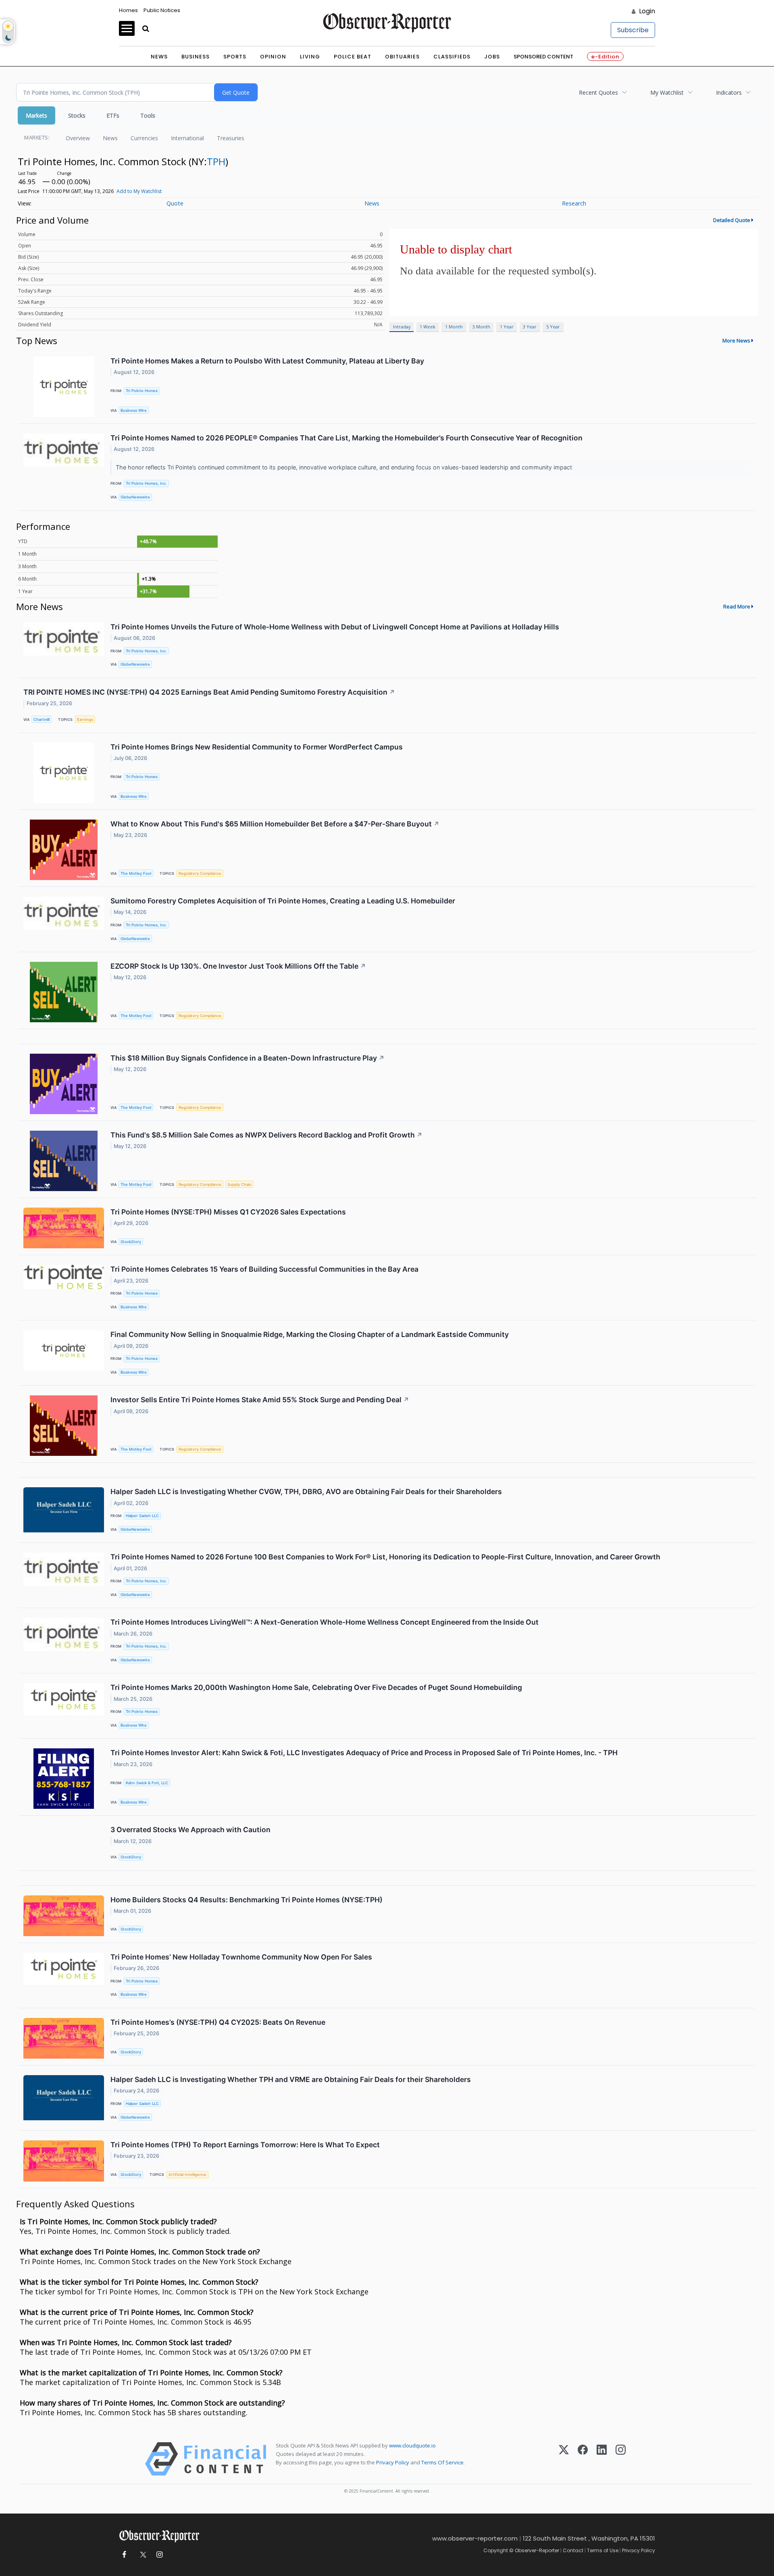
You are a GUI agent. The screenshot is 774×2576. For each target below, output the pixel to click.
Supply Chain (239, 1184)
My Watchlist (667, 92)
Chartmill (42, 719)
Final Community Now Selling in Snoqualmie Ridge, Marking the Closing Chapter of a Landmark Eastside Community (310, 1334)
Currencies (144, 138)
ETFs (113, 115)
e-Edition (605, 57)
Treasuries (231, 138)
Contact (573, 2550)
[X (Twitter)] (564, 2459)
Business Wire (134, 410)
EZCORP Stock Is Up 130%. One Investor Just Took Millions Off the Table (238, 966)
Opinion (273, 57)
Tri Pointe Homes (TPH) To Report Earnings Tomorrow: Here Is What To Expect (245, 2145)
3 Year (530, 327)
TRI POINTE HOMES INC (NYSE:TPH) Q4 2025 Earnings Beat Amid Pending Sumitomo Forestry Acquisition (209, 692)
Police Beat (353, 57)
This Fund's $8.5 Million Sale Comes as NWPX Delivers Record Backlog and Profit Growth (266, 1135)
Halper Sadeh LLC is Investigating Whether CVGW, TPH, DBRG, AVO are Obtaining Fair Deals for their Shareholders (306, 1491)
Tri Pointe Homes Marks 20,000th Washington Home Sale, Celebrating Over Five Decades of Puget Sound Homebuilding (316, 1687)
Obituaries (402, 57)
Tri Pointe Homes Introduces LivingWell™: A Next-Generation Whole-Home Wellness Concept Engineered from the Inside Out (325, 1622)
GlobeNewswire (135, 497)
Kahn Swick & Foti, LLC (147, 1783)
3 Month (481, 327)
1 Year (507, 327)
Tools (148, 115)
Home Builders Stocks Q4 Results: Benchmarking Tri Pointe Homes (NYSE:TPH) (247, 1900)
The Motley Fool (136, 873)
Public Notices (162, 10)
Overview (78, 138)
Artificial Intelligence (187, 2174)
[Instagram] (621, 2459)
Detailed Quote (732, 220)
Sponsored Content (543, 57)
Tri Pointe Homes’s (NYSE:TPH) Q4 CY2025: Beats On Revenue (218, 2022)
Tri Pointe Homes (142, 391)
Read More (737, 606)
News (159, 57)
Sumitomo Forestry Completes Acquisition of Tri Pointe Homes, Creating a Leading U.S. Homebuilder (283, 901)
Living (310, 57)
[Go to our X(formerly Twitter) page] (142, 2555)
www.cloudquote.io (412, 2445)
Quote (175, 203)
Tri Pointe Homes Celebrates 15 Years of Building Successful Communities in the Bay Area (264, 1269)
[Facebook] (583, 2459)
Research (574, 203)
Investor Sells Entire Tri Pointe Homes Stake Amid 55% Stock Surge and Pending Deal (260, 1400)
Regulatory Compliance (200, 873)
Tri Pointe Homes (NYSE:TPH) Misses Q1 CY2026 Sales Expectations (228, 1212)
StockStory (131, 1242)
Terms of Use (603, 2550)
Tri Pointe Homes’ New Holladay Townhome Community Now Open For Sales (241, 1957)
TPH (216, 161)
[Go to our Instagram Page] (159, 2555)
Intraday (402, 327)
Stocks (77, 115)
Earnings (85, 719)
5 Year (553, 327)
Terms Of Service (442, 2462)
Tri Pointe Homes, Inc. (146, 483)
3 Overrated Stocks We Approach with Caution (190, 1830)
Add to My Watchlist (139, 191)
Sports (235, 57)
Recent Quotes (598, 92)
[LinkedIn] (602, 2459)
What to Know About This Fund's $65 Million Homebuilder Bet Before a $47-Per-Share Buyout (275, 824)
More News (736, 340)
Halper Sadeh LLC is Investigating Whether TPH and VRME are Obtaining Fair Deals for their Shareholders (291, 2079)
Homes (128, 10)
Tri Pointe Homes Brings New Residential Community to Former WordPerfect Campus (257, 747)
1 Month (454, 327)
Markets (36, 115)
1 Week (428, 327)
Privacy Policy (393, 2462)
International (187, 138)
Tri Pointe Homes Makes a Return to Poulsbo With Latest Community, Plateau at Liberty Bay (267, 361)
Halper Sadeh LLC (142, 1516)
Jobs (492, 57)
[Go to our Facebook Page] (124, 2555)
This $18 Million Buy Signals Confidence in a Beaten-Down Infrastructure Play (248, 1058)
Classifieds (452, 57)
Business (196, 57)
